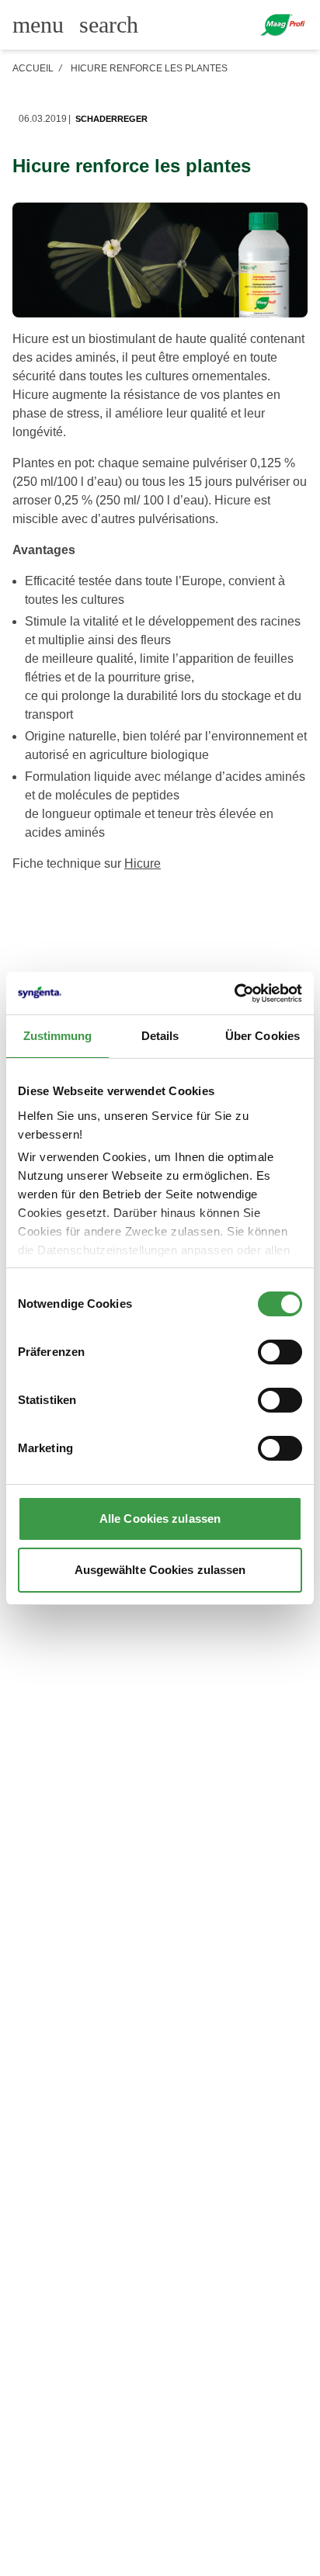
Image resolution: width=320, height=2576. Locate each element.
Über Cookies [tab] (263, 1036)
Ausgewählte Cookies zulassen (160, 1570)
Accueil (33, 68)
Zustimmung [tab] (58, 1036)
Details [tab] (160, 1036)
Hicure (143, 863)
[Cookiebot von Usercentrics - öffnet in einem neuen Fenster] (234, 993)
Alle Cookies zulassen (160, 1519)
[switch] (280, 1352)
